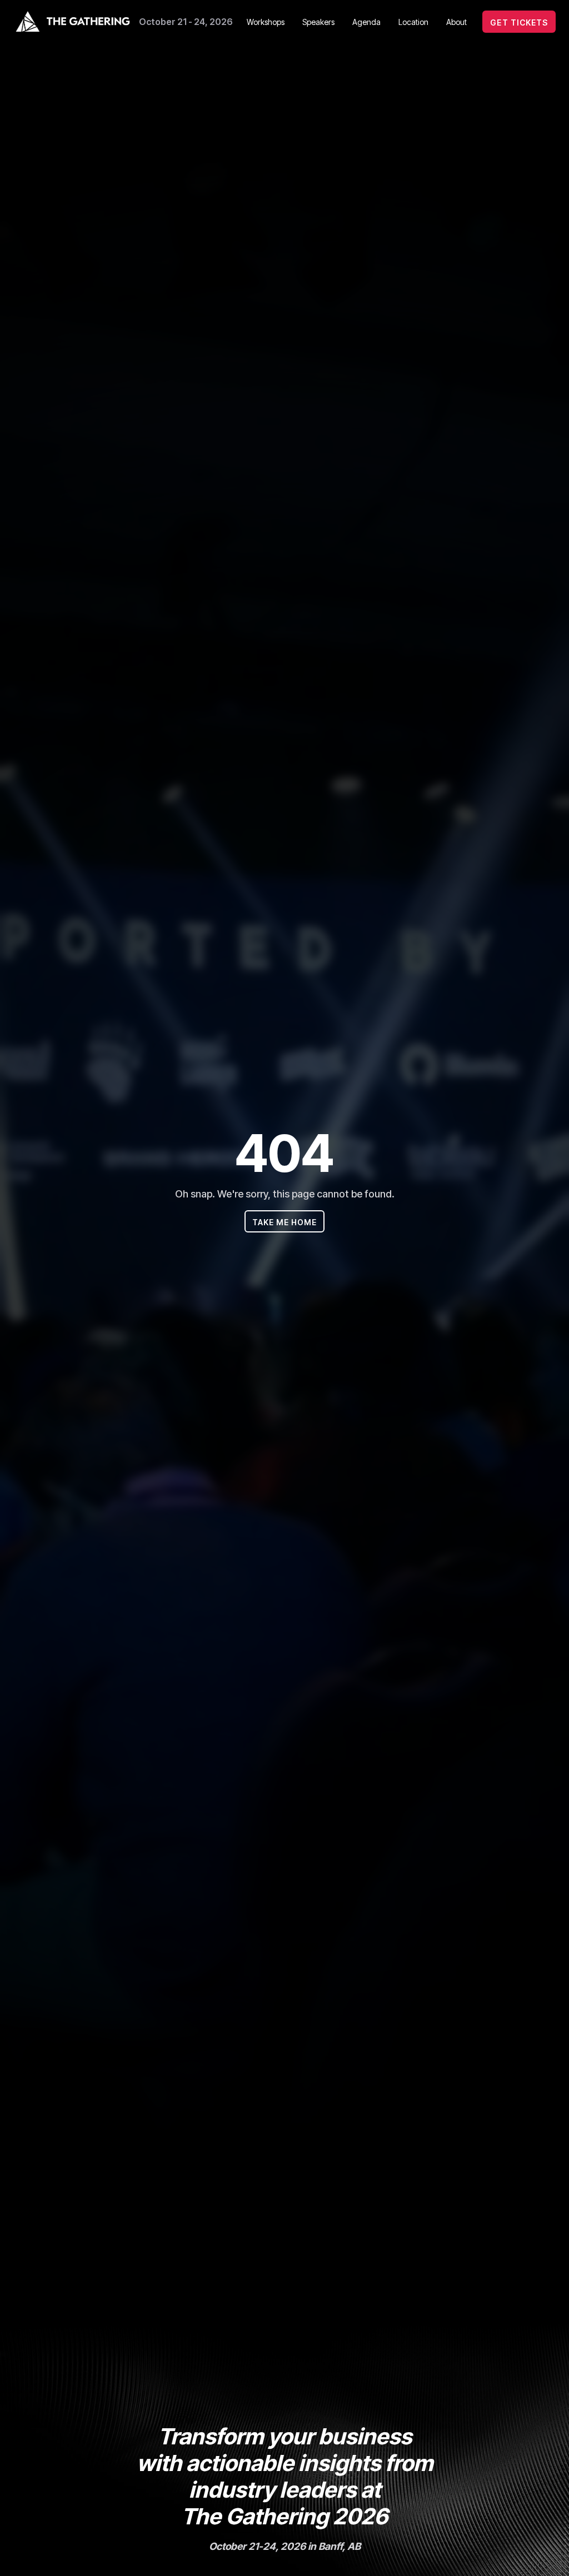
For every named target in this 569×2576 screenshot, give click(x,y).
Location (413, 22)
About (456, 22)
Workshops (266, 22)
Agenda (366, 22)
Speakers (318, 22)
